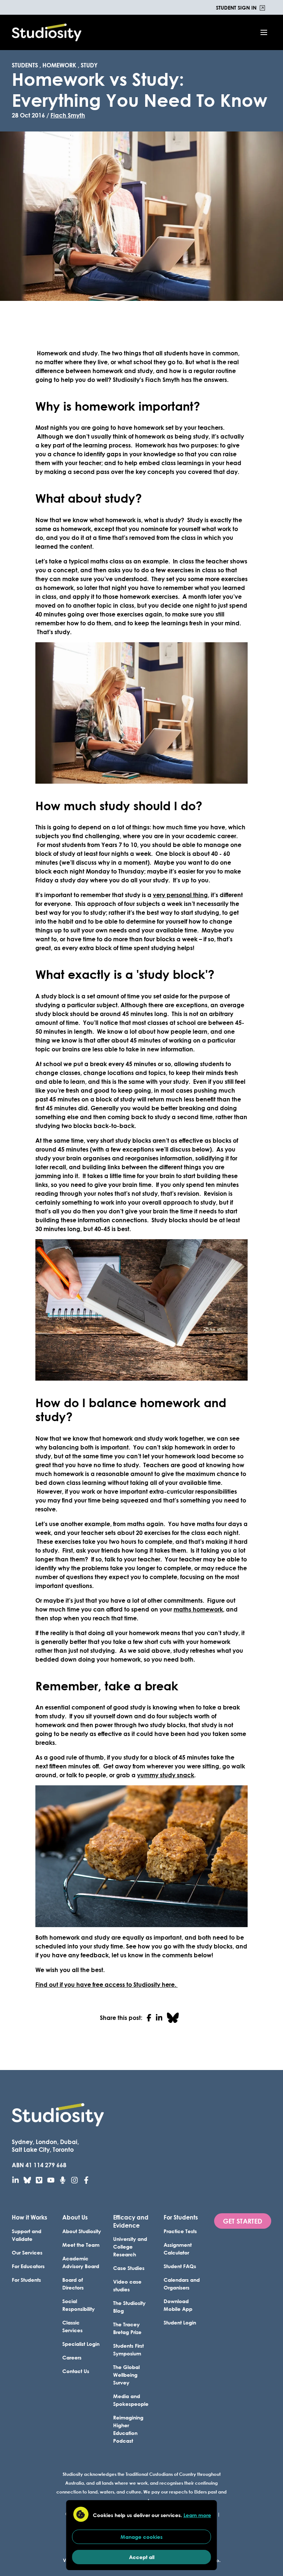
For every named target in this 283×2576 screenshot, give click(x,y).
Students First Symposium (128, 2350)
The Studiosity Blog (129, 2307)
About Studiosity (82, 2231)
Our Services (27, 2252)
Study (89, 65)
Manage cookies (141, 2537)
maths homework (198, 1609)
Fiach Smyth (68, 115)
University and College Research (130, 2247)
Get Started (243, 2221)
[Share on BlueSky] (173, 2018)
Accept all (142, 2557)
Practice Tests (180, 2231)
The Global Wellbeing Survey (126, 2375)
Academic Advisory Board (81, 2262)
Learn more (197, 2515)
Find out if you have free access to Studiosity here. (106, 1984)
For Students (26, 2280)
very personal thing (180, 895)
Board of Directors (73, 2284)
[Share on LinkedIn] (159, 2018)
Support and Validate (27, 2235)
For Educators (28, 2266)
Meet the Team (81, 2245)
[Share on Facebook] (149, 2018)
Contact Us (76, 2371)
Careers (72, 2357)
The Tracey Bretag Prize (127, 2328)
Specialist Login (81, 2344)
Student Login (180, 2322)
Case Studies (129, 2268)
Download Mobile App (178, 2305)
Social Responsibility (78, 2305)
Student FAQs (180, 2266)
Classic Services (72, 2326)
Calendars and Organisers (182, 2284)
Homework (59, 65)
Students (25, 65)
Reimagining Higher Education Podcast (128, 2429)
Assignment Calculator (178, 2249)
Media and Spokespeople (131, 2400)
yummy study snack (166, 1775)
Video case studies (127, 2285)
